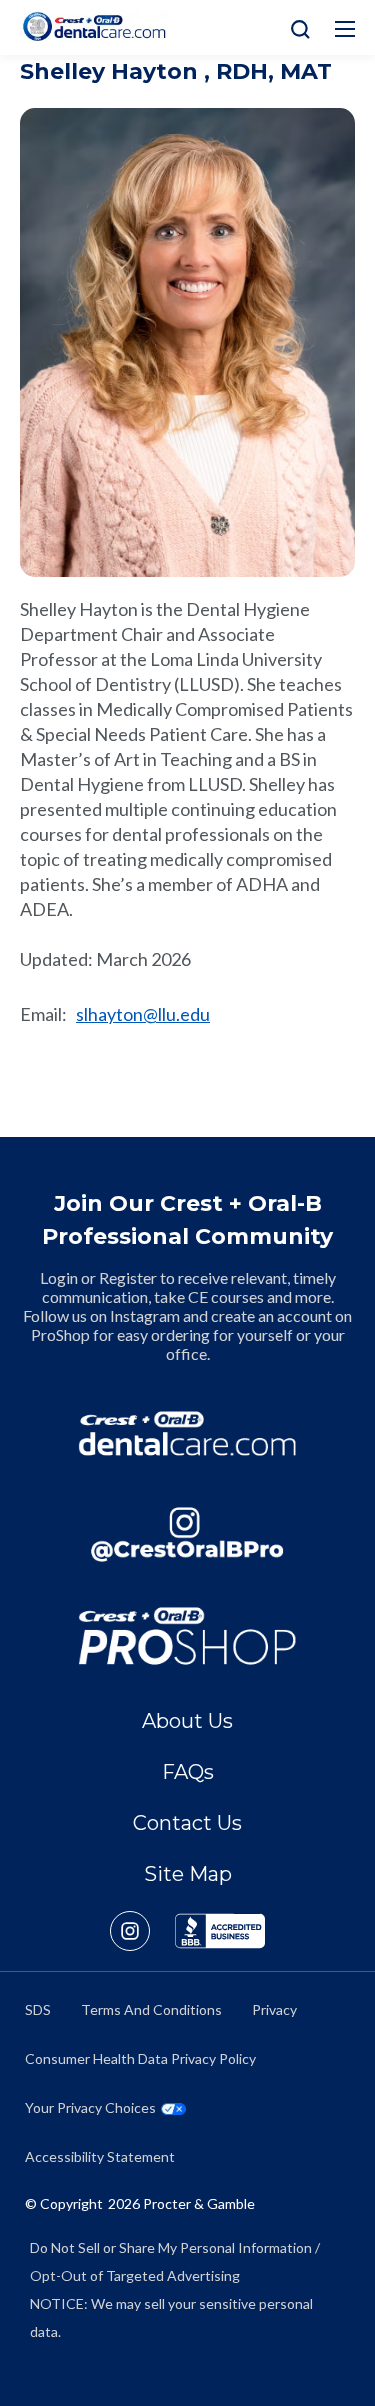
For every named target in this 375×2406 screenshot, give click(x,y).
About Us (187, 1721)
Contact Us (187, 1823)
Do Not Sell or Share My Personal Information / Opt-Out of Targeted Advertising (175, 2261)
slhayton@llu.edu (143, 1014)
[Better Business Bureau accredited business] (220, 1931)
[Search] (295, 27)
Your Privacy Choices (90, 2107)
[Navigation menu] (345, 29)
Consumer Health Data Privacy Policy (140, 2058)
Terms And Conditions (151, 2009)
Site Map (188, 1874)
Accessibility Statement (100, 2156)
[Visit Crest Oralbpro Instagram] (142, 1931)
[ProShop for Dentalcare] (187, 1635)
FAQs (188, 1772)
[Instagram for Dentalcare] (187, 1534)
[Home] (94, 26)
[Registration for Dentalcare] (187, 1433)
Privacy (274, 2009)
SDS (38, 2009)
